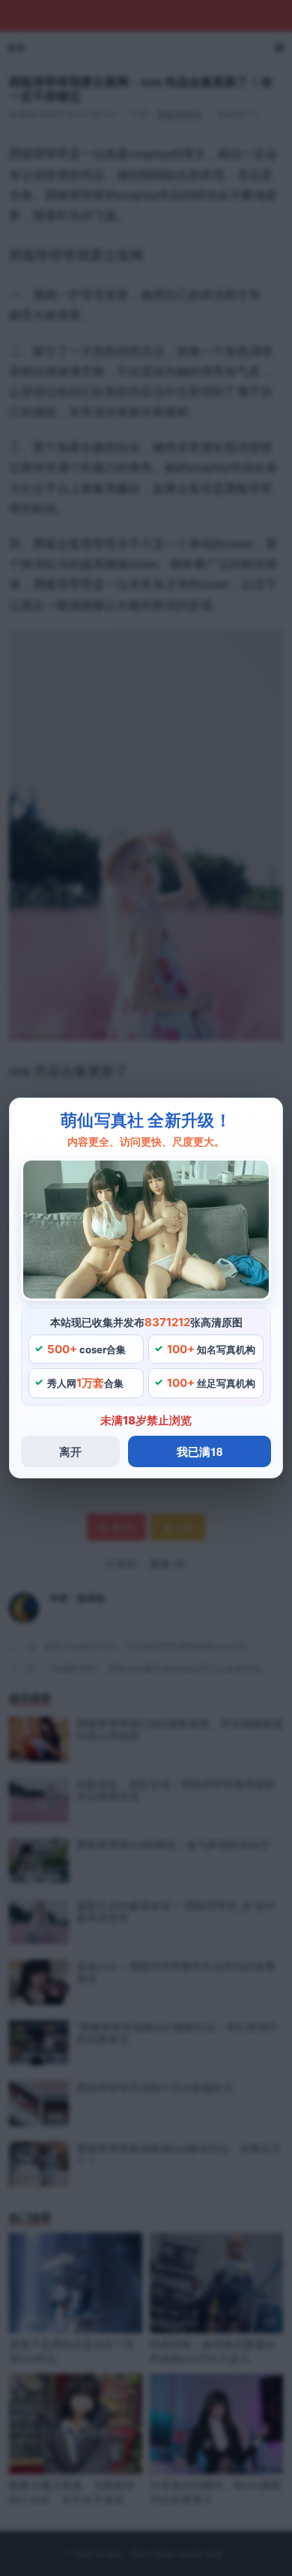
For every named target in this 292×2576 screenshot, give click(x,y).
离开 (70, 1451)
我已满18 (200, 1451)
